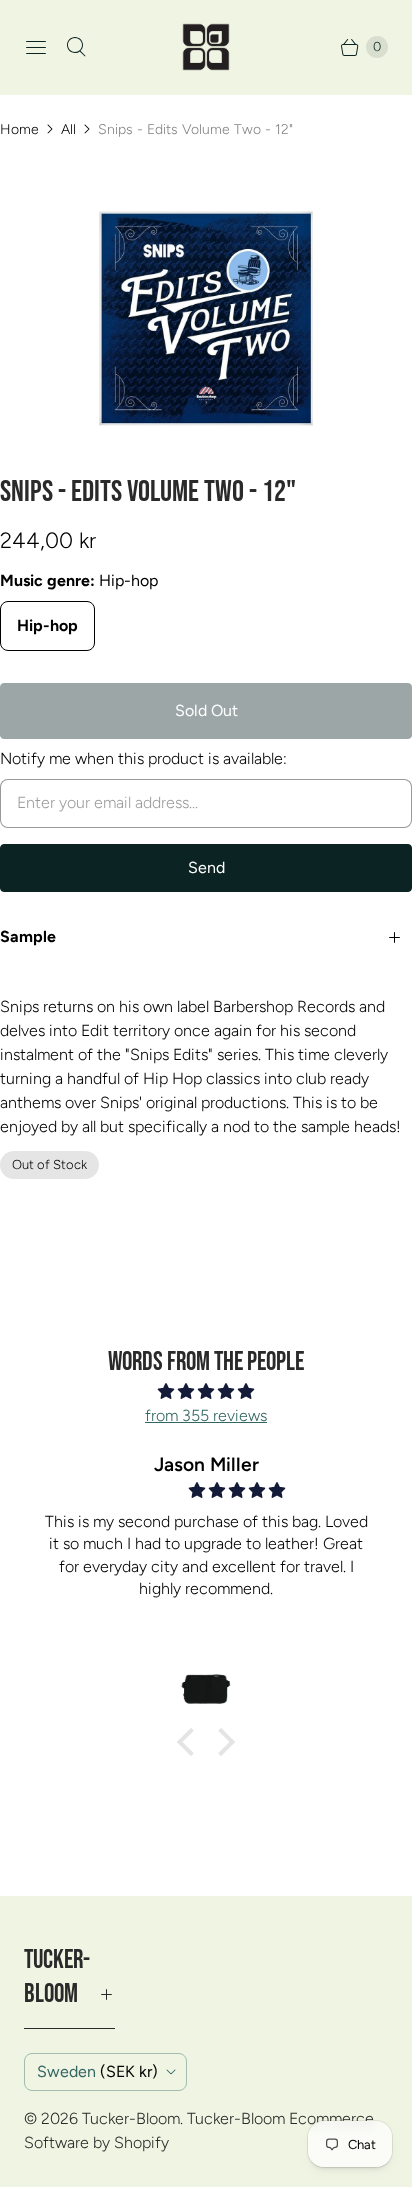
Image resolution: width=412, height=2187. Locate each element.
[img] (206, 1391)
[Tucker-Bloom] (206, 47)
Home (19, 129)
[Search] (76, 47)
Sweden (97, 2071)
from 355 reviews (206, 1415)
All (68, 129)
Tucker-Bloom (131, 2118)
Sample (28, 936)
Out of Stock (49, 1164)
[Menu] (36, 47)
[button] (191, 1742)
